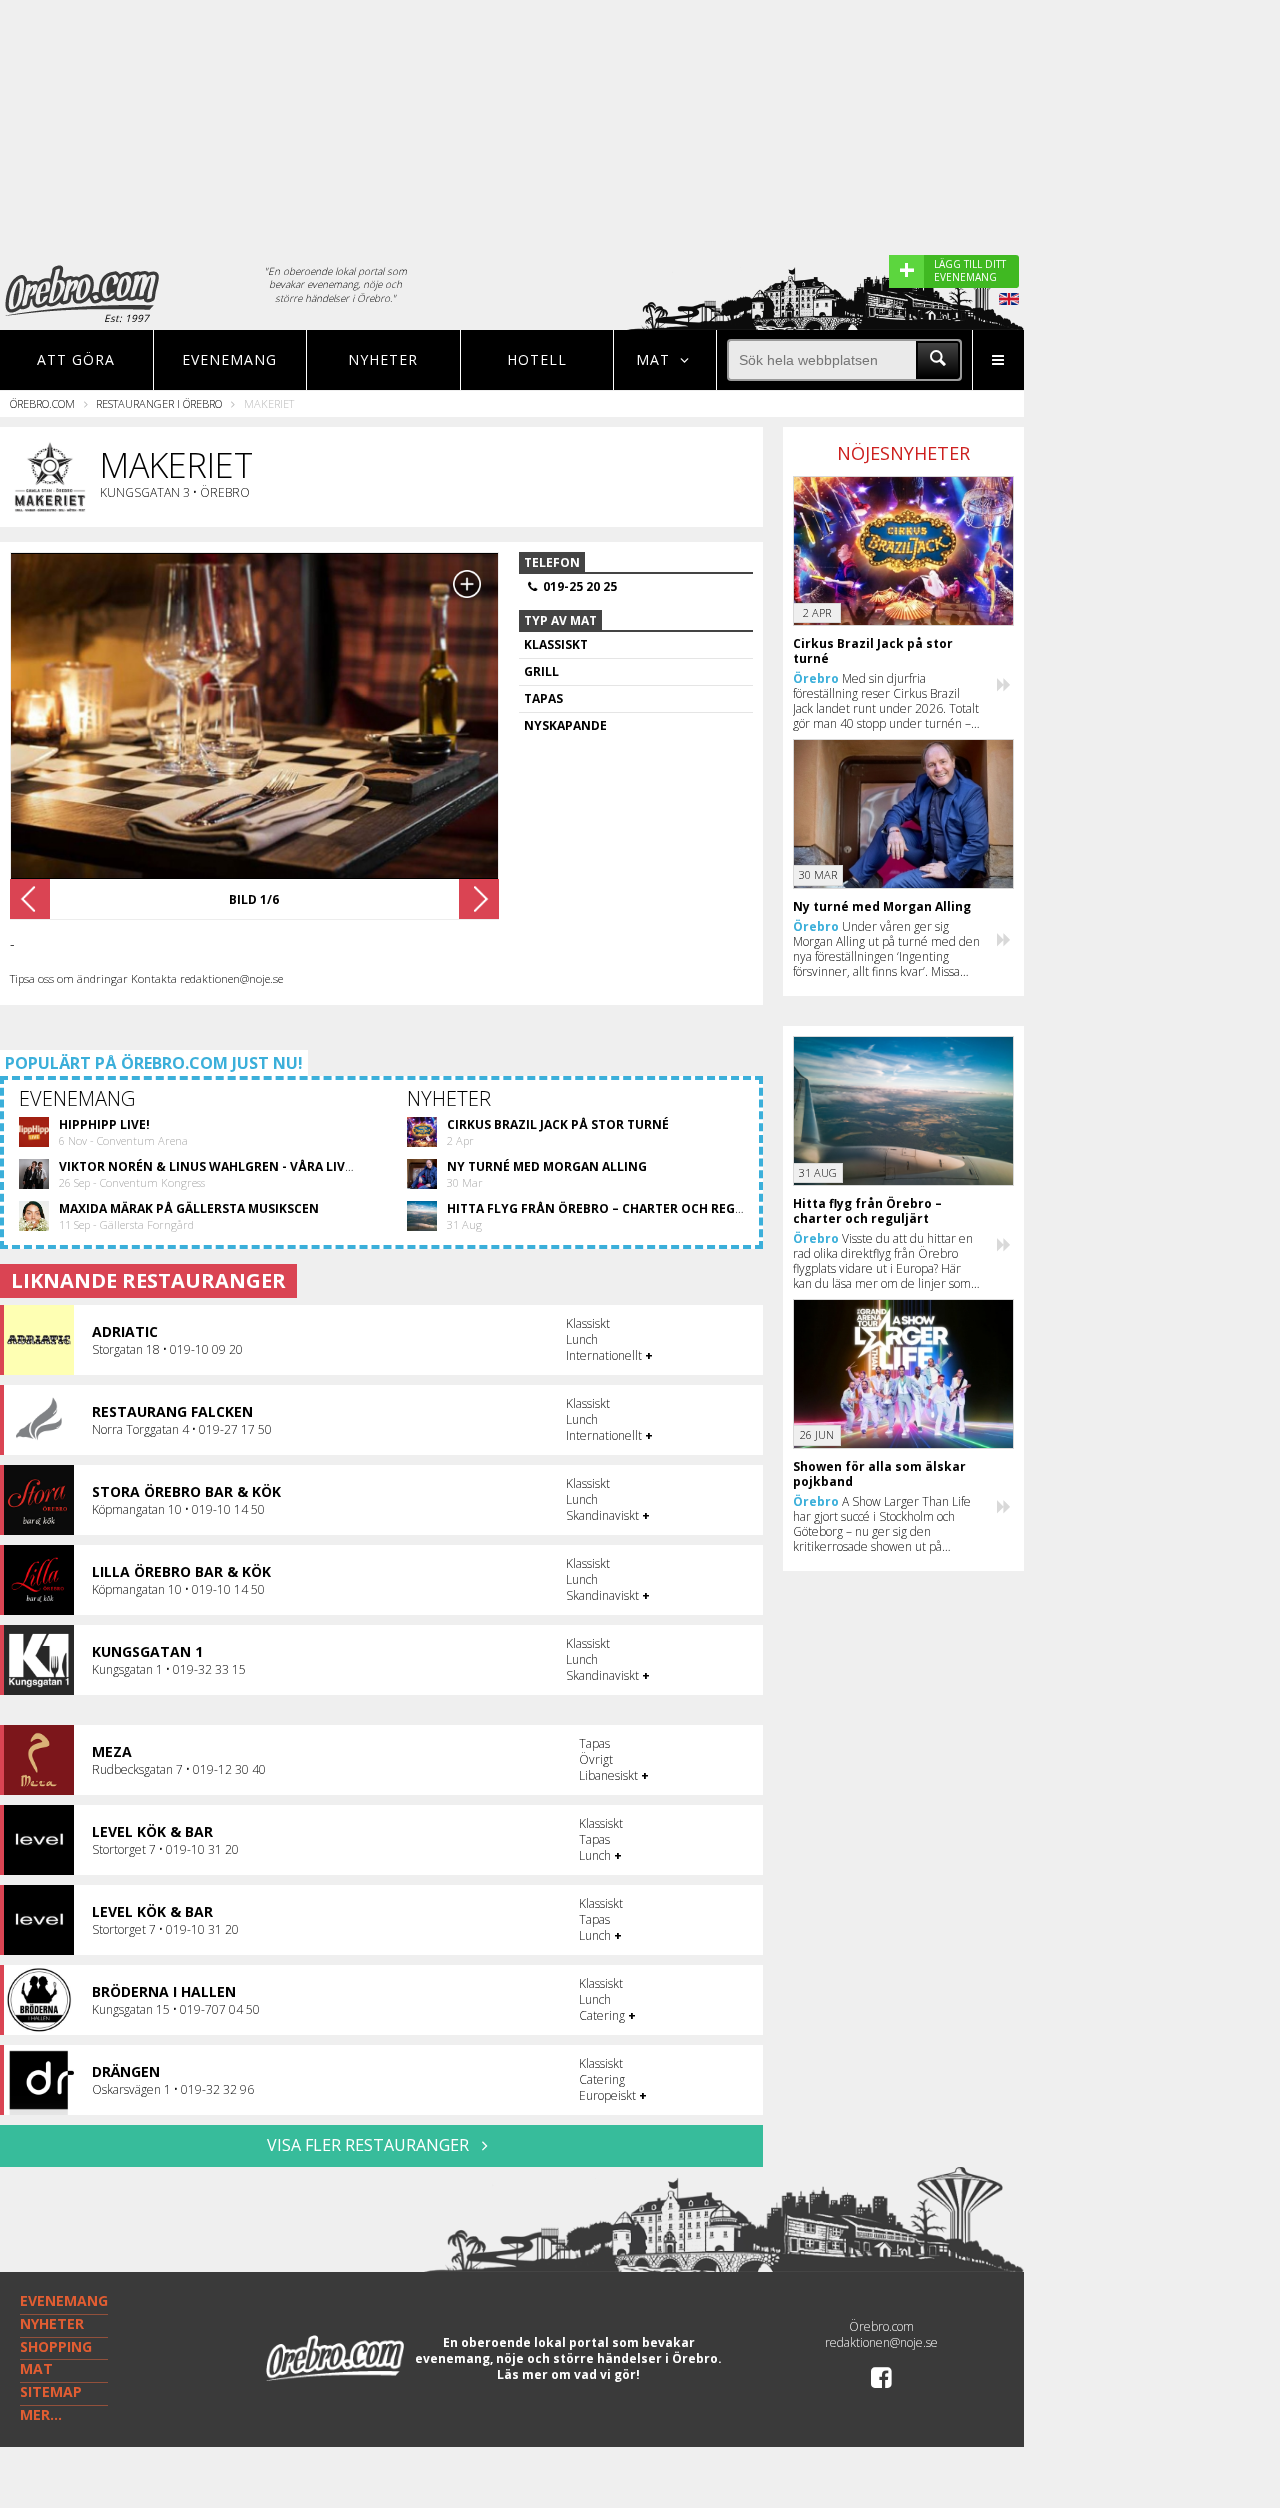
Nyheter (383, 359)
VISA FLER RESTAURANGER (370, 2145)
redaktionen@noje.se (881, 2342)
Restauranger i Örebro (159, 403)
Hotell (537, 359)
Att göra (76, 359)
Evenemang (229, 359)
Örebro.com (42, 403)
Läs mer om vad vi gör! (568, 2374)
